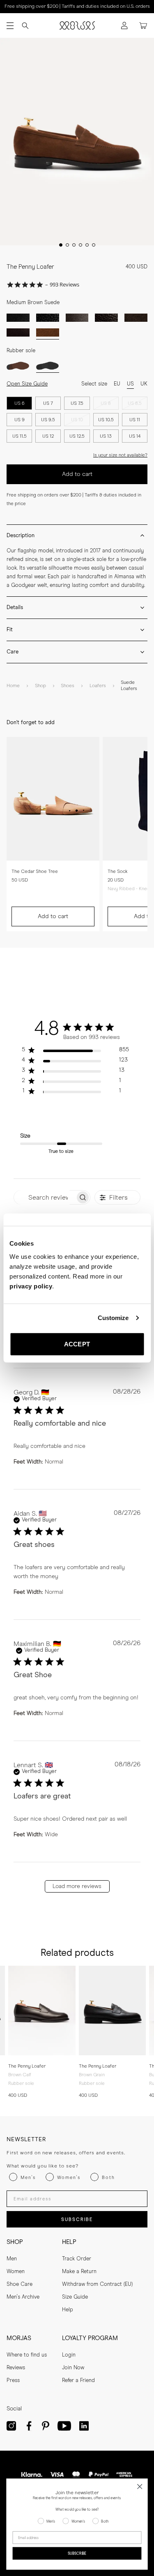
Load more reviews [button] (77, 1886)
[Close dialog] (140, 2487)
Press (13, 2381)
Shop (40, 686)
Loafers (98, 686)
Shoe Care (20, 2284)
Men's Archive (23, 2297)
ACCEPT (77, 1344)
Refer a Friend (78, 2381)
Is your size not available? (120, 455)
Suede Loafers (129, 686)
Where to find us (27, 2355)
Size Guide (75, 2297)
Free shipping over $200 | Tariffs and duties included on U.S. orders (77, 7)
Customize (113, 1318)
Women (16, 2272)
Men (12, 2259)
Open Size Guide (27, 384)
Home (13, 686)
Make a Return (79, 2272)
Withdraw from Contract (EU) (97, 2284)
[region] (75, 1051)
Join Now (73, 2368)
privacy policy (31, 1286)
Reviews (16, 2368)
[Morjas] (77, 25)
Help (68, 2310)
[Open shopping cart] (143, 26)
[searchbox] (45, 1197)
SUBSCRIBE (77, 2219)
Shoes (68, 686)
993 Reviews (64, 285)
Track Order (77, 2259)
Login (69, 2355)
